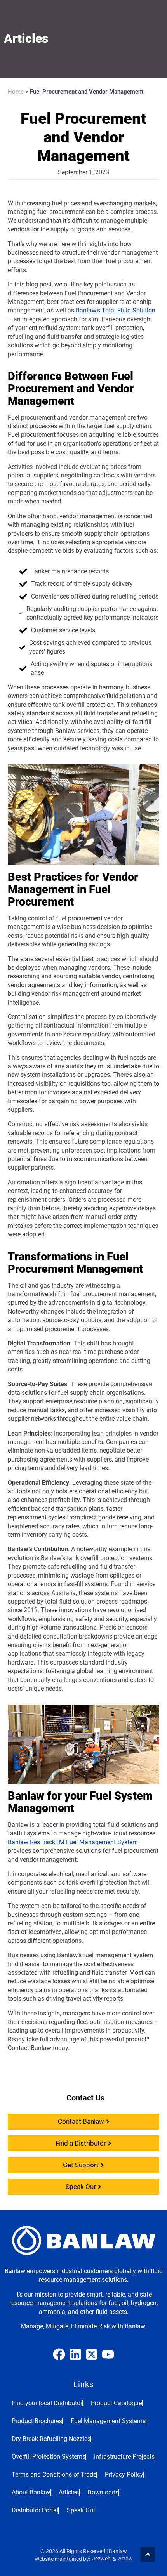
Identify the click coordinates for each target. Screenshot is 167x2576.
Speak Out (81, 2510)
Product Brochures (37, 2421)
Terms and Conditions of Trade (54, 2474)
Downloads (103, 2492)
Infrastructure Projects (124, 2457)
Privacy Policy (124, 2474)
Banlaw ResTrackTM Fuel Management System (73, 1842)
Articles (69, 2492)
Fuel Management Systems (108, 2421)
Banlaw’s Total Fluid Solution (116, 310)
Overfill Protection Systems (49, 2457)
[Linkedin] (75, 2354)
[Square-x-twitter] (92, 2354)
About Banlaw (31, 2492)
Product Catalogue (116, 2403)
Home (16, 92)
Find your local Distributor (47, 2403)
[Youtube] (108, 2354)
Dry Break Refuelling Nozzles (51, 2439)
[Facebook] (59, 2354)
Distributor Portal (35, 2510)
